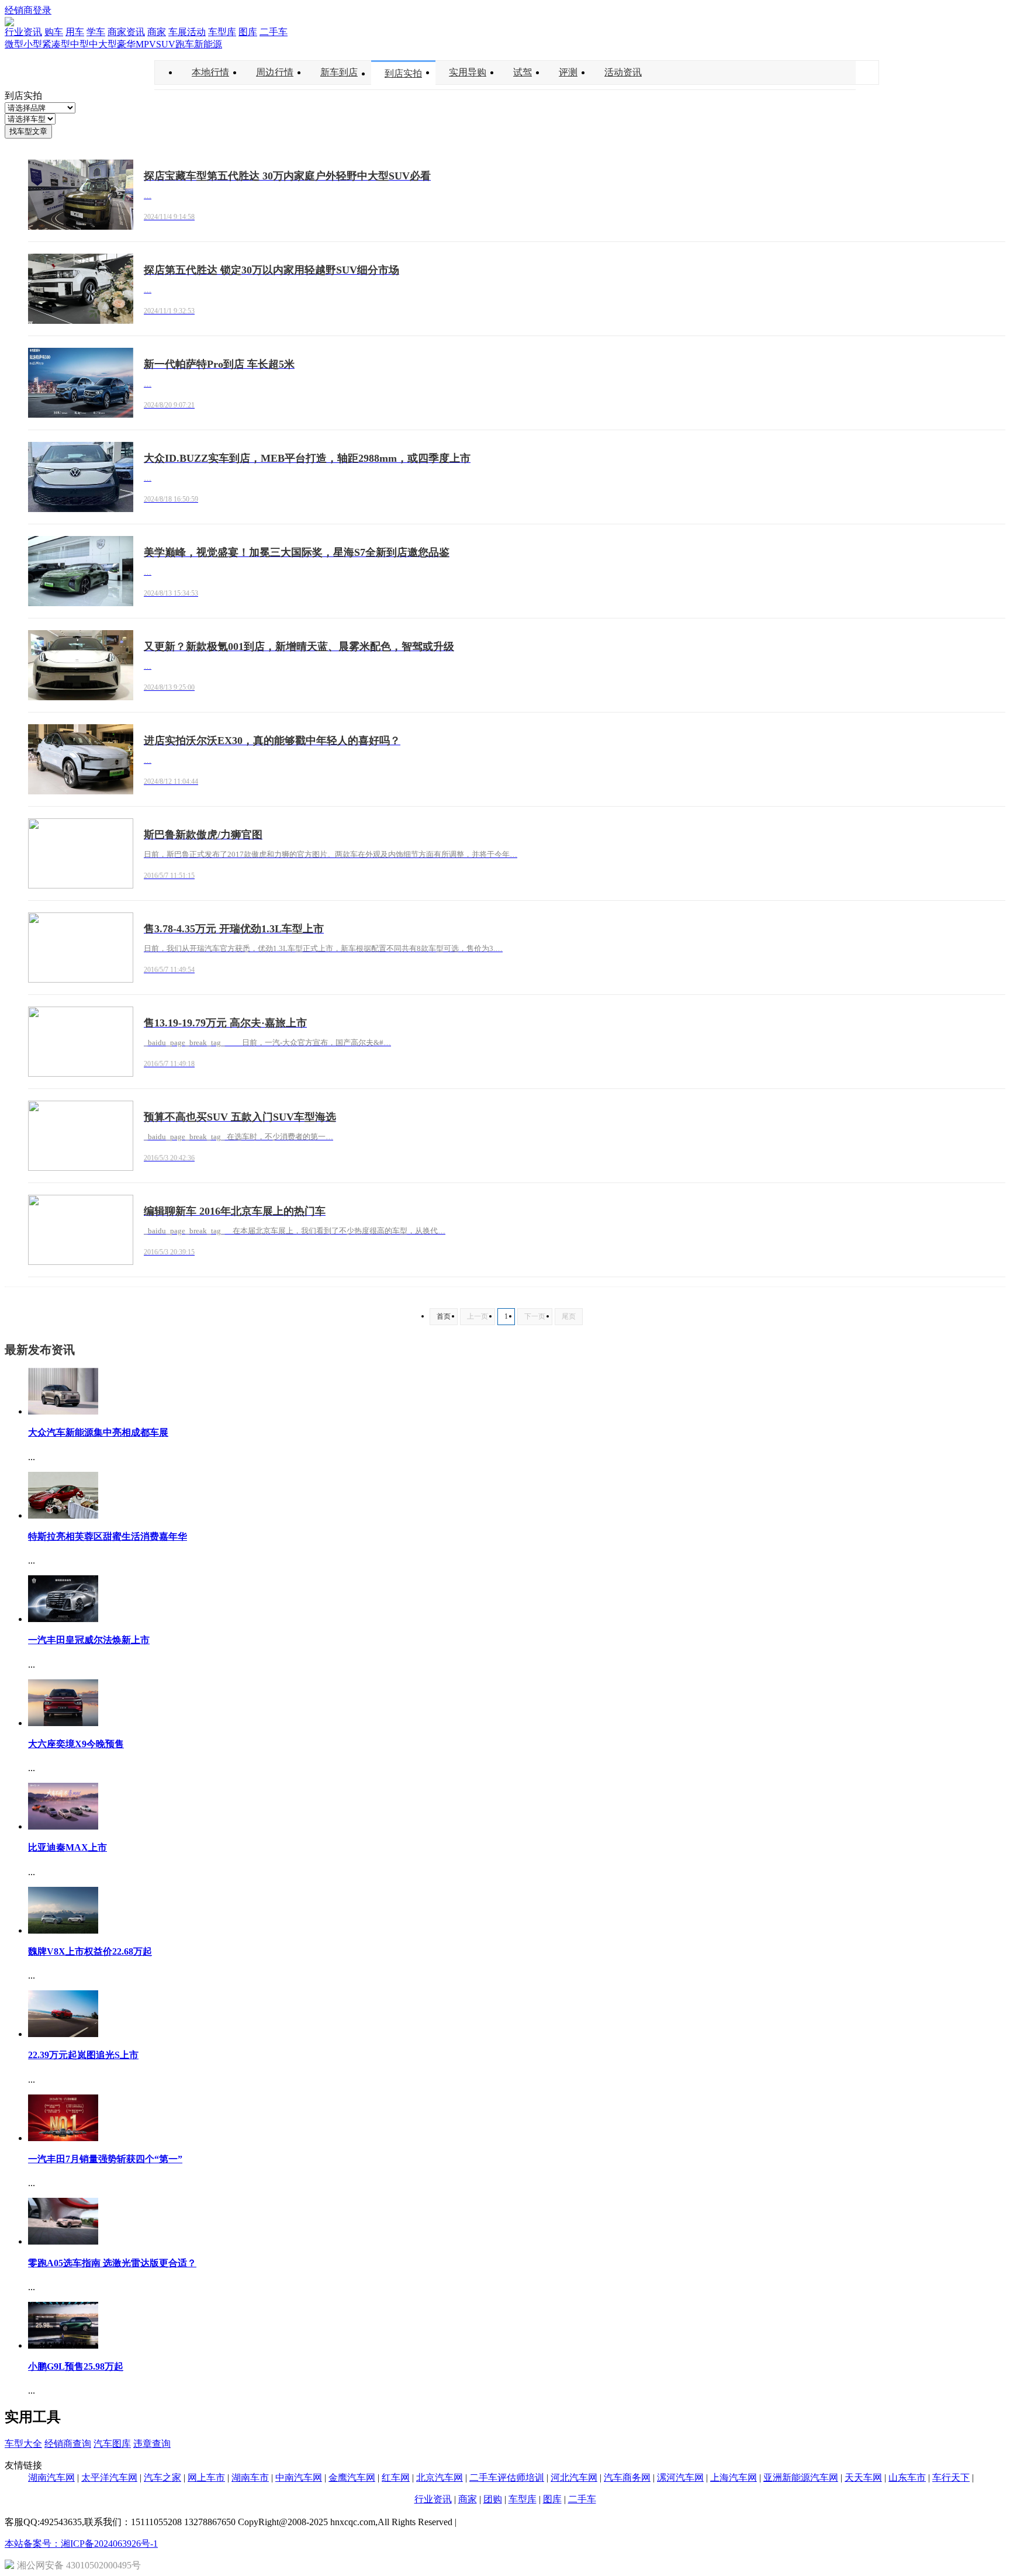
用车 (75, 32)
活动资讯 (623, 72)
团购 (493, 2499)
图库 (248, 32)
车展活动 (187, 32)
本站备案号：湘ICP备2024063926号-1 (81, 2544)
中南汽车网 (299, 2478)
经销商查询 (68, 2444)
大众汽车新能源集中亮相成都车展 (98, 1432)
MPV (146, 44)
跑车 (185, 44)
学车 (96, 32)
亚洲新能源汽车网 (801, 2478)
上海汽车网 (734, 2478)
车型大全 (23, 2444)
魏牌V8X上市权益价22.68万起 (90, 1951)
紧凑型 (56, 44)
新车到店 (339, 72)
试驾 (523, 72)
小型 (33, 44)
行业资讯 (23, 32)
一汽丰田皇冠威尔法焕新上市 (89, 1640)
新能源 (208, 44)
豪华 (126, 44)
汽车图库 (112, 2444)
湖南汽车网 (51, 2478)
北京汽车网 (440, 2478)
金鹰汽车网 (352, 2478)
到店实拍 (403, 73)
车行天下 (951, 2478)
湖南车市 (250, 2478)
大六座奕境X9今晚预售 (76, 1744)
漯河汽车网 (680, 2478)
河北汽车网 (574, 2478)
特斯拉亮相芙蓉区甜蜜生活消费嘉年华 (108, 1536)
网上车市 (206, 2478)
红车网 (396, 2478)
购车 (54, 32)
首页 (444, 1316)
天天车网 (863, 2478)
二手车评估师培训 (507, 2478)
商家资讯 (126, 32)
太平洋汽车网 (109, 2478)
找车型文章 (28, 131)
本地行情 (210, 72)
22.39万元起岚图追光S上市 (83, 2055)
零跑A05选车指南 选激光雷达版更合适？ (112, 2263)
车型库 (222, 32)
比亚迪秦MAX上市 (68, 1847)
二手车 (274, 32)
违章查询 (152, 2444)
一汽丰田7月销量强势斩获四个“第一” (105, 2159)
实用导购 (468, 72)
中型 (79, 44)
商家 (157, 32)
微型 (14, 44)
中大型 (103, 44)
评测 (568, 72)
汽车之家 (162, 2478)
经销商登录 (28, 10)
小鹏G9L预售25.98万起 (76, 2366)
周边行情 (275, 72)
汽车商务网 (627, 2478)
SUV (166, 44)
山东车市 (907, 2478)
